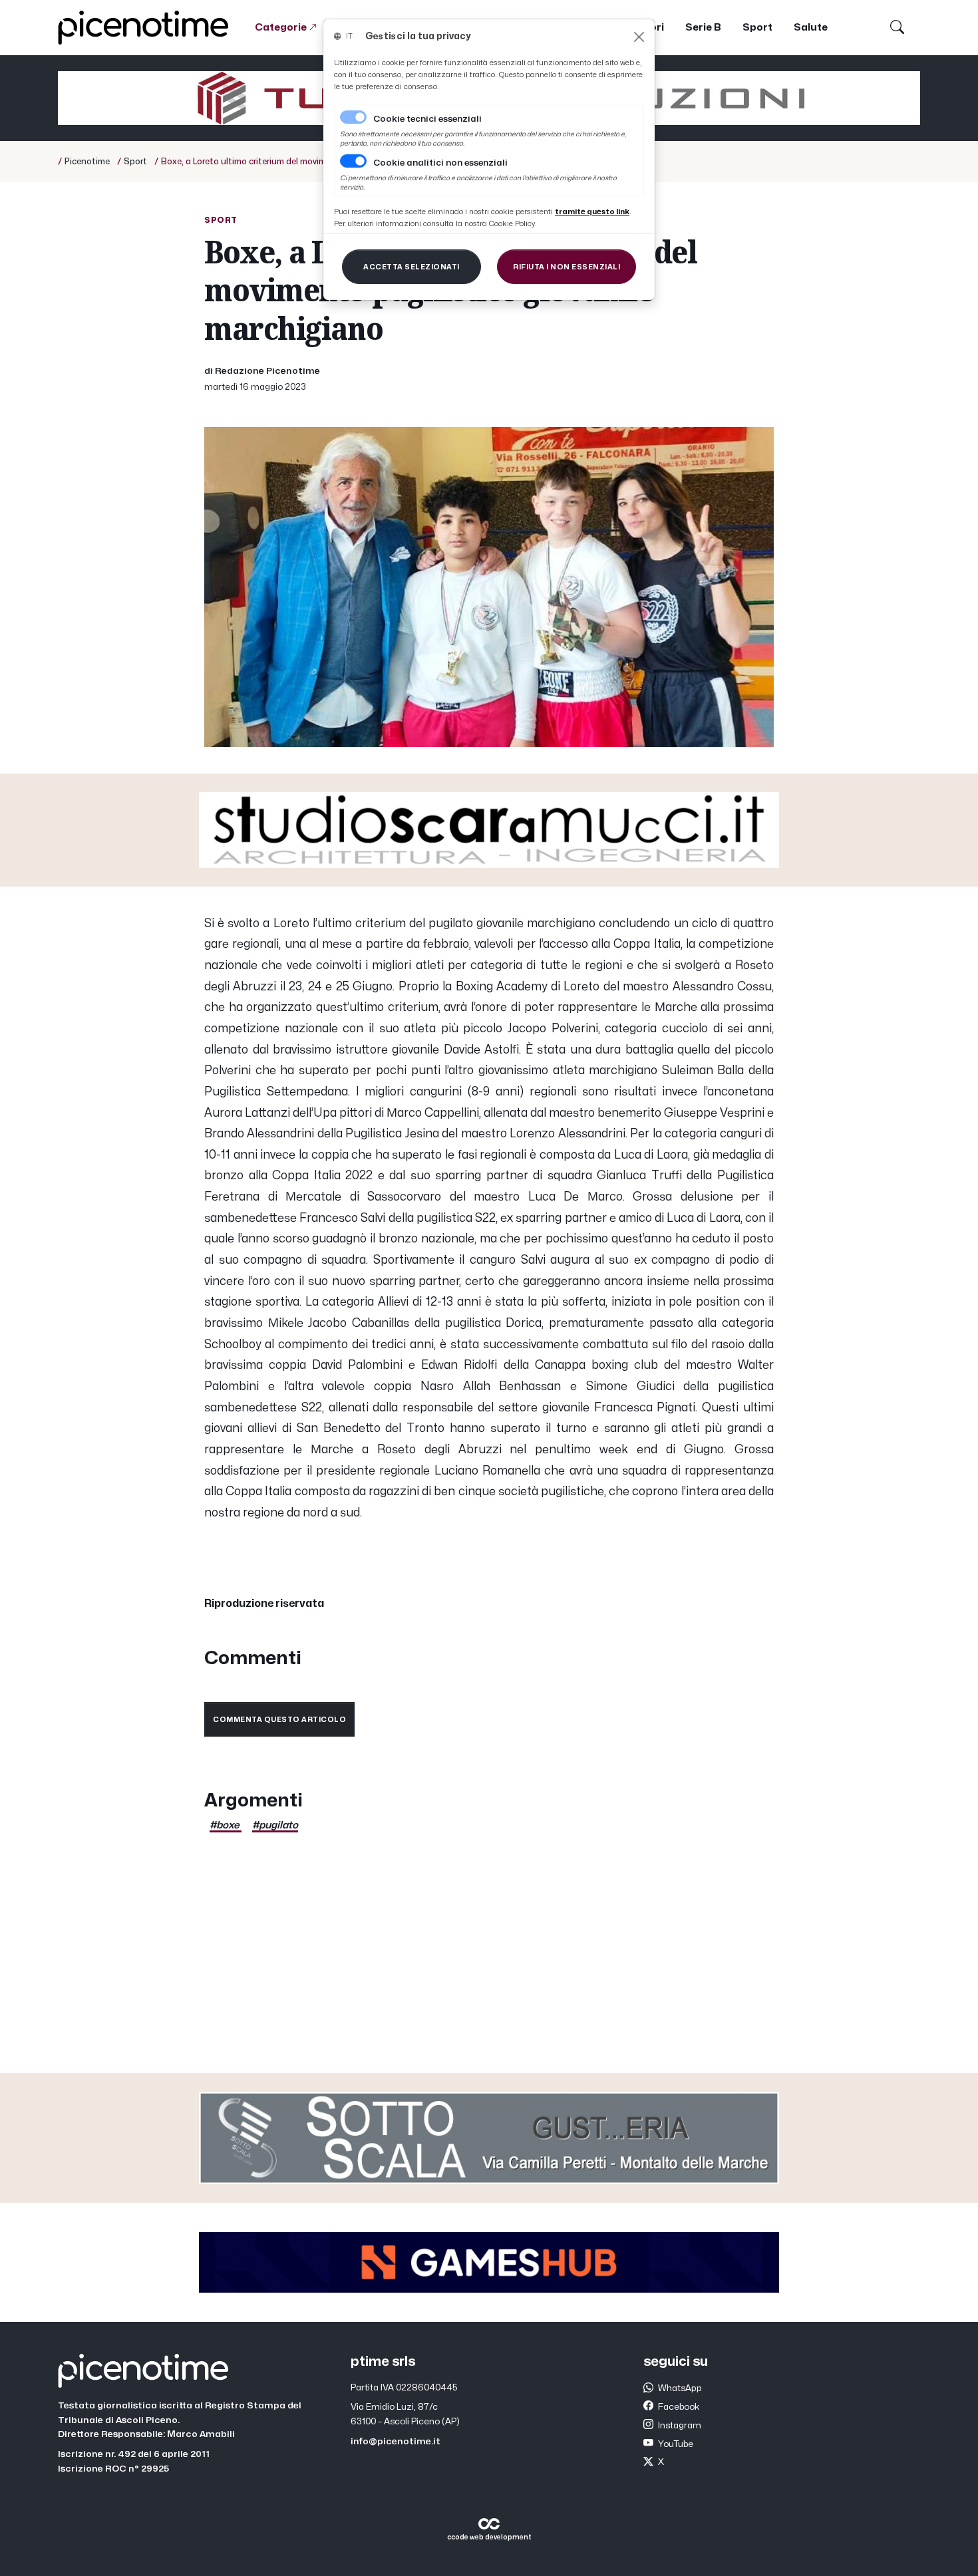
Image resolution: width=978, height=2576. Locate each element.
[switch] (353, 161)
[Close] (639, 37)
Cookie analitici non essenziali (440, 163)
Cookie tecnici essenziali (427, 119)
